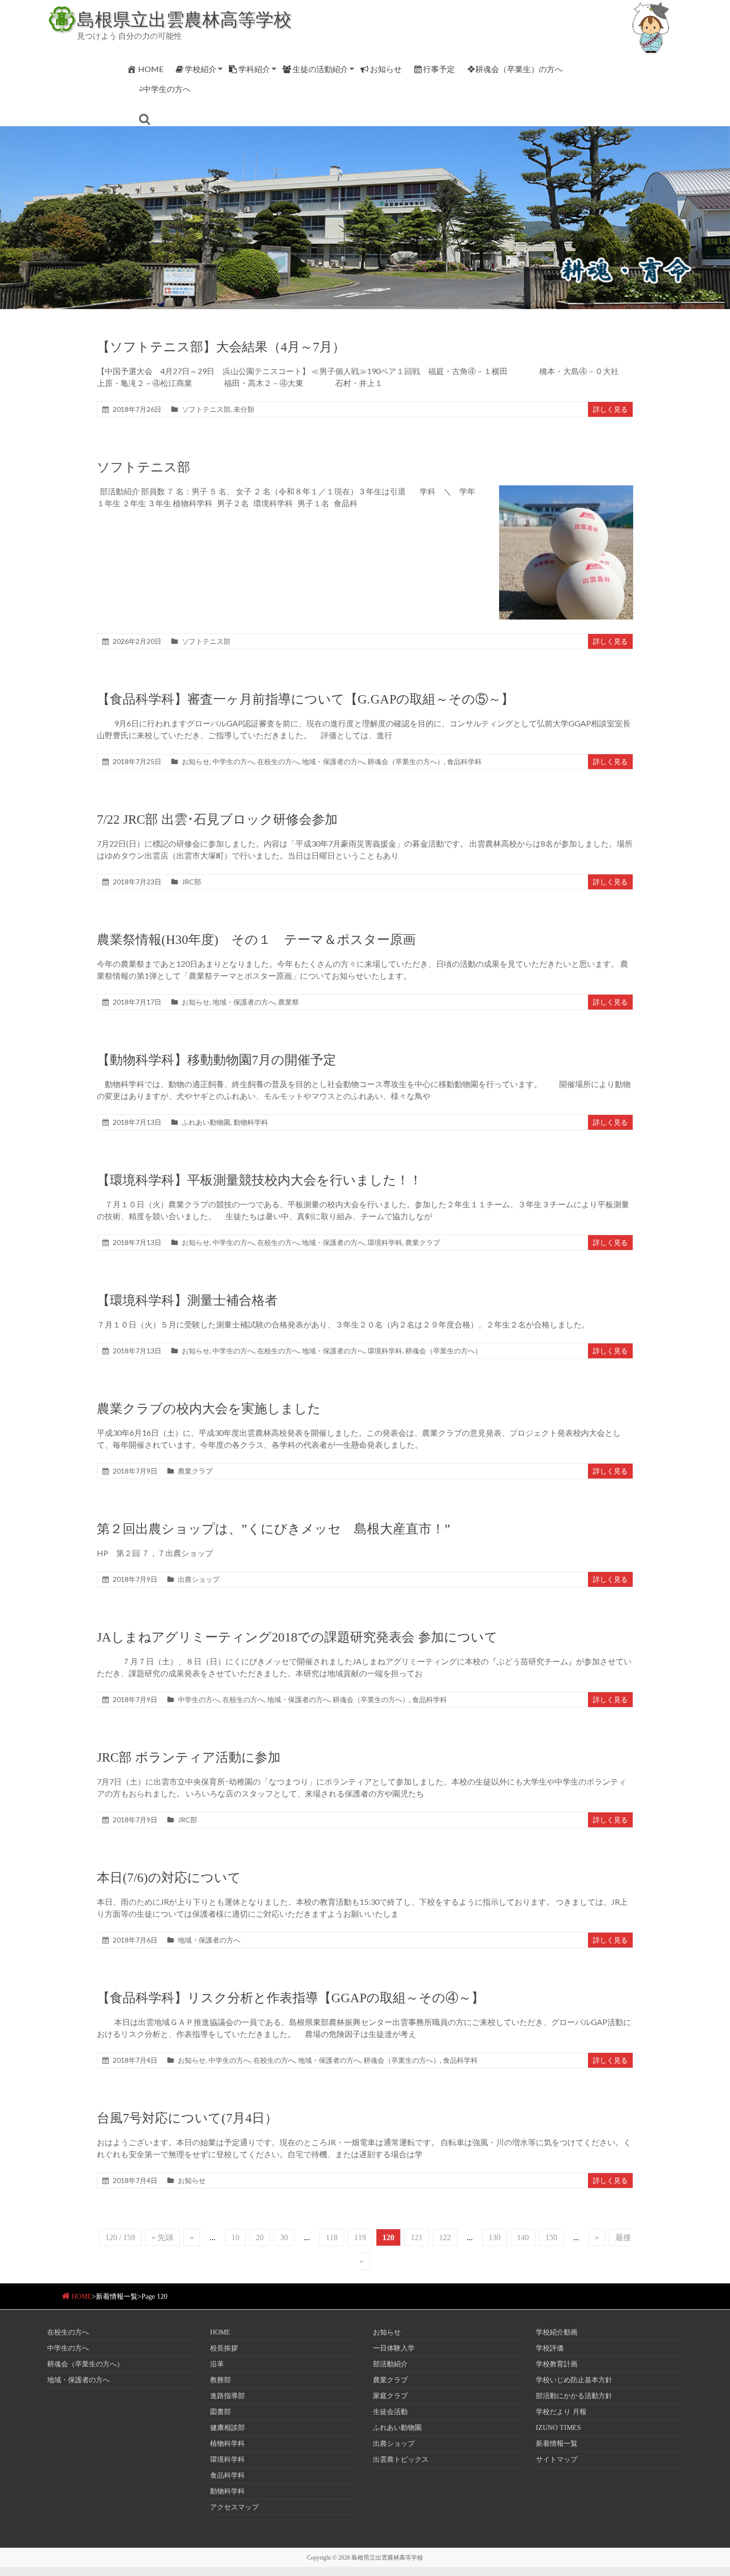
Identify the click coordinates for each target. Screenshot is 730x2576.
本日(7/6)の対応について (169, 1878)
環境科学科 (385, 1242)
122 (445, 2237)
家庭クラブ (390, 2396)
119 (360, 2237)
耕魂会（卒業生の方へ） (406, 761)
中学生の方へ (233, 761)
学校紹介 (201, 69)
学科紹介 (254, 69)
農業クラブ (423, 1242)
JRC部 (191, 882)
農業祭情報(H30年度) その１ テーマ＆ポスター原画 (263, 940)
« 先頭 (162, 2237)
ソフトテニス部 (206, 409)
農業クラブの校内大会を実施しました (209, 1409)
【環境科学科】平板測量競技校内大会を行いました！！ (259, 1180)
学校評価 (550, 2348)
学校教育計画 (557, 2364)
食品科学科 (464, 761)
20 (260, 2237)
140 (523, 2237)
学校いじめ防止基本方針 (574, 2380)
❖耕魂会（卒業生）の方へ (515, 69)
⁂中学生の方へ (165, 89)
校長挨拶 (224, 2348)
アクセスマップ (234, 2507)
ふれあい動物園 (206, 1122)
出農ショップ (199, 1579)
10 (235, 2237)
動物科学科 (251, 1122)
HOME (151, 69)
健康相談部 (227, 2428)
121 (417, 2237)
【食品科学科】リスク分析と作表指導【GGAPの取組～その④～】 (291, 1998)
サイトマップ (557, 2459)
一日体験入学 (394, 2348)
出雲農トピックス (401, 2459)
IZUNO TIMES (558, 2428)
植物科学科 (227, 2444)
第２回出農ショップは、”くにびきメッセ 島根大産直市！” (274, 1529)
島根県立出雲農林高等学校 (184, 19)
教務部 (220, 2380)
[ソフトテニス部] (566, 490)
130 (495, 2237)
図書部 (220, 2412)
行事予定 (439, 69)
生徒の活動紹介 (320, 69)
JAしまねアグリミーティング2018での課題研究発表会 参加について (297, 1637)
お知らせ (386, 69)
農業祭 (289, 1002)
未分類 (244, 409)
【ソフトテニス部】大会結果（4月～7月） (221, 347)
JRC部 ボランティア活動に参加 (189, 1757)
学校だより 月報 (561, 2412)
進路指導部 (227, 2396)
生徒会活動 (390, 2412)
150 (551, 2237)
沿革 (217, 2364)
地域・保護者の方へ (333, 761)
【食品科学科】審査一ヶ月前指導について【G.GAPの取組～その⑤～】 (305, 699)
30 (284, 2237)
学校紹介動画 (557, 2332)
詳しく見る (610, 409)
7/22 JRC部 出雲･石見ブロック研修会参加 (217, 820)
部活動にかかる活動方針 (574, 2396)
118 (332, 2237)
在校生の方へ (278, 761)
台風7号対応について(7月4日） (187, 2118)
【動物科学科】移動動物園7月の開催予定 (217, 1060)
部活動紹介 (390, 2364)
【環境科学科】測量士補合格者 (187, 1300)
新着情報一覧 (557, 2444)
